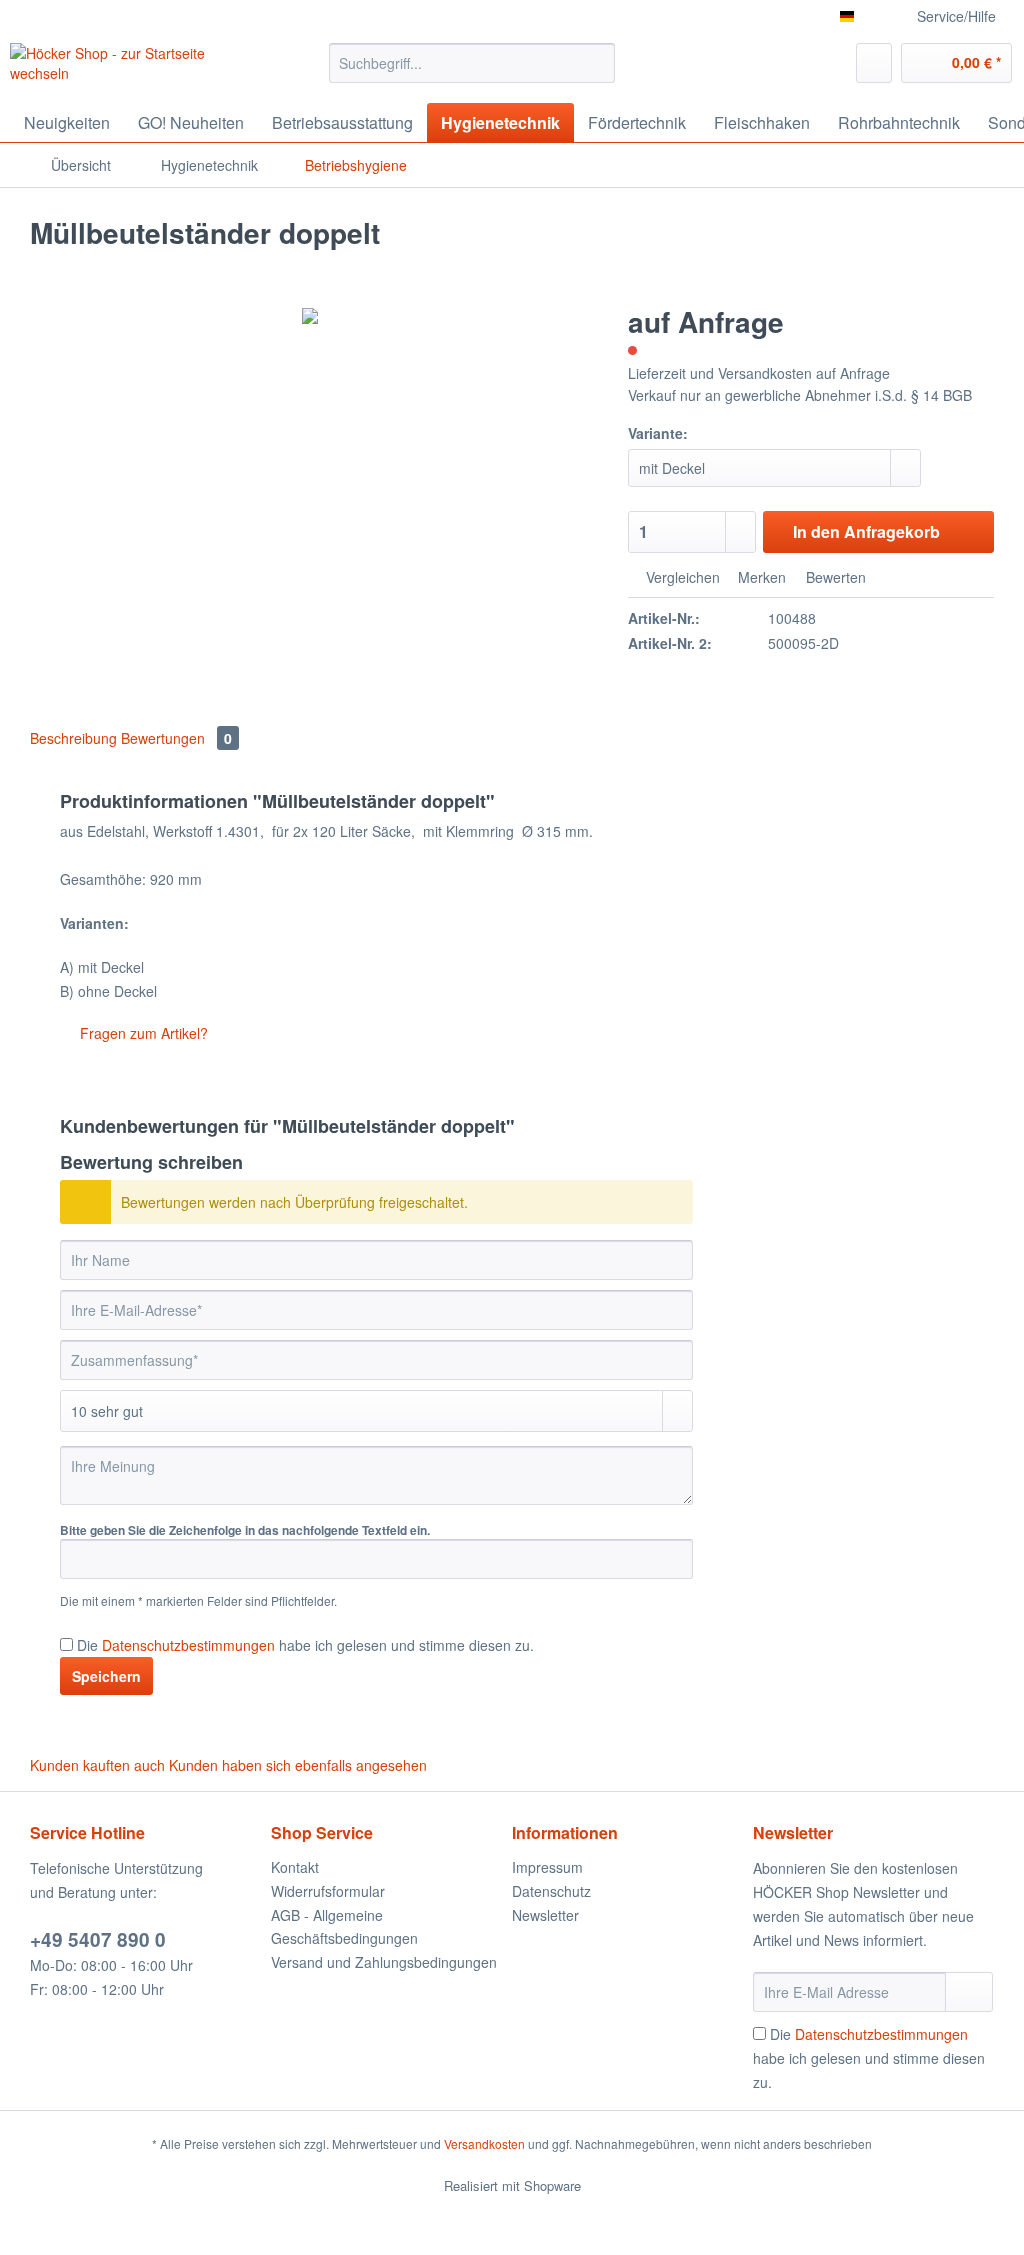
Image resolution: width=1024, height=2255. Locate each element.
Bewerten (834, 577)
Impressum (547, 1867)
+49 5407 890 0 (98, 1939)
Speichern (106, 1676)
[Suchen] (596, 63)
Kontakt (295, 1867)
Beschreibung (73, 738)
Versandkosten (484, 2143)
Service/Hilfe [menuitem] (956, 16)
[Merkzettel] (874, 63)
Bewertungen (176, 738)
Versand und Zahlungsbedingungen (384, 1962)
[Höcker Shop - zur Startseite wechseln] (132, 68)
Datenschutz (551, 1891)
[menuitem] (472, 73)
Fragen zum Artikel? (142, 1033)
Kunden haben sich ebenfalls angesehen (298, 1765)
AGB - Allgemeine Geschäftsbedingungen (344, 1927)
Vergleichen (681, 577)
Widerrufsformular (328, 1891)
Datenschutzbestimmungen (188, 1645)
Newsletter (545, 1915)
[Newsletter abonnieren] (969, 1992)
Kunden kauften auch (97, 1765)
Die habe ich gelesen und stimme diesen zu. (305, 1645)
